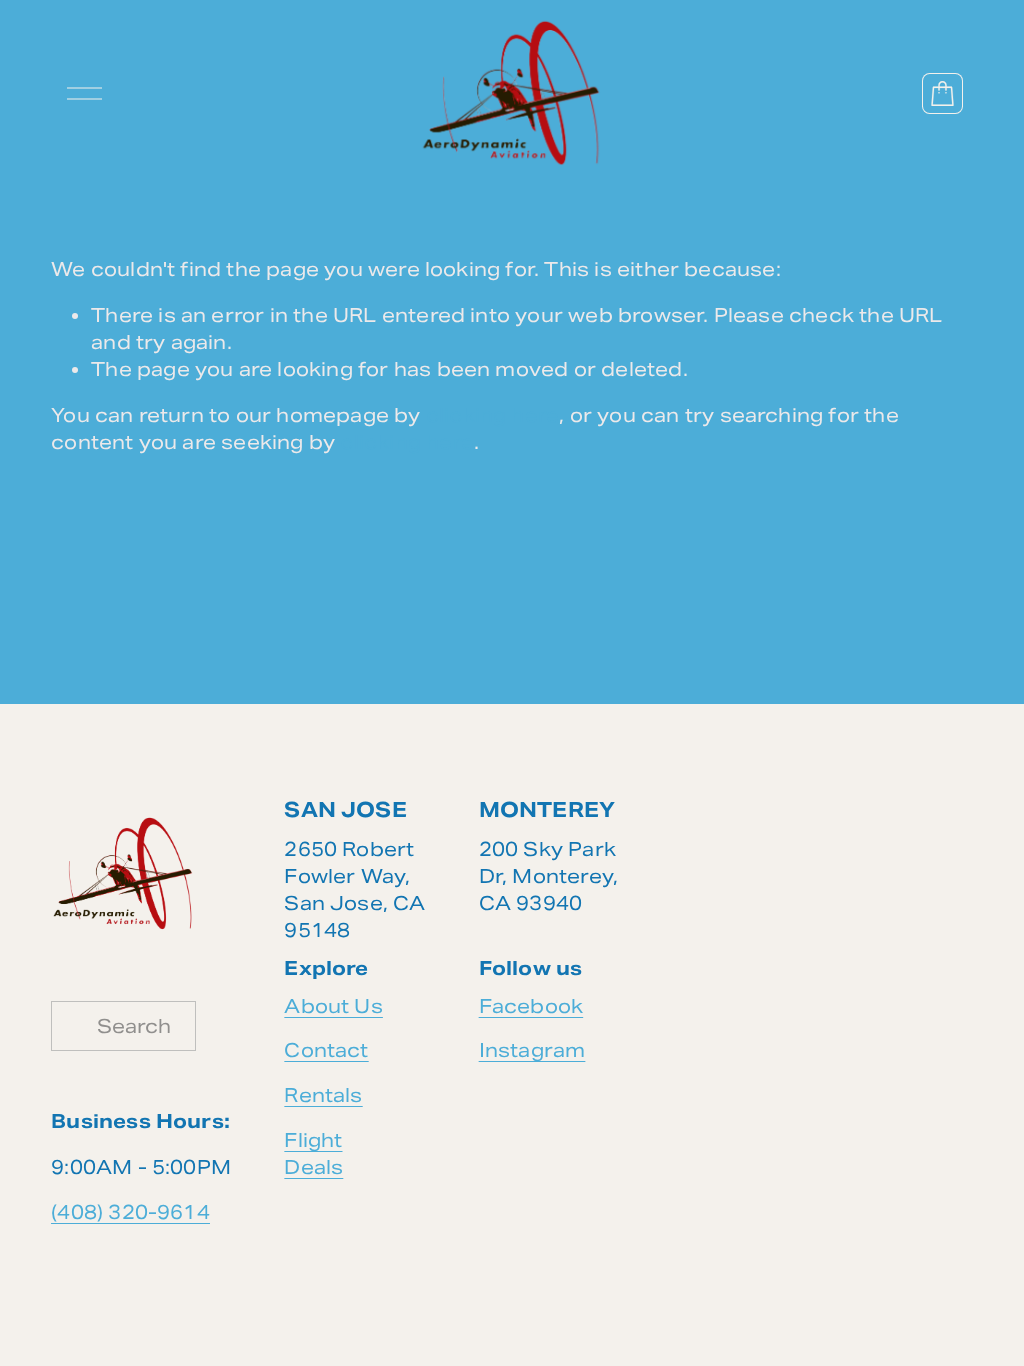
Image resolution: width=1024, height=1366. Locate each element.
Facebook (531, 1006)
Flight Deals (313, 1153)
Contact (326, 1050)
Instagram (532, 1050)
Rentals (323, 1095)
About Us (333, 1006)
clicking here (493, 415)
